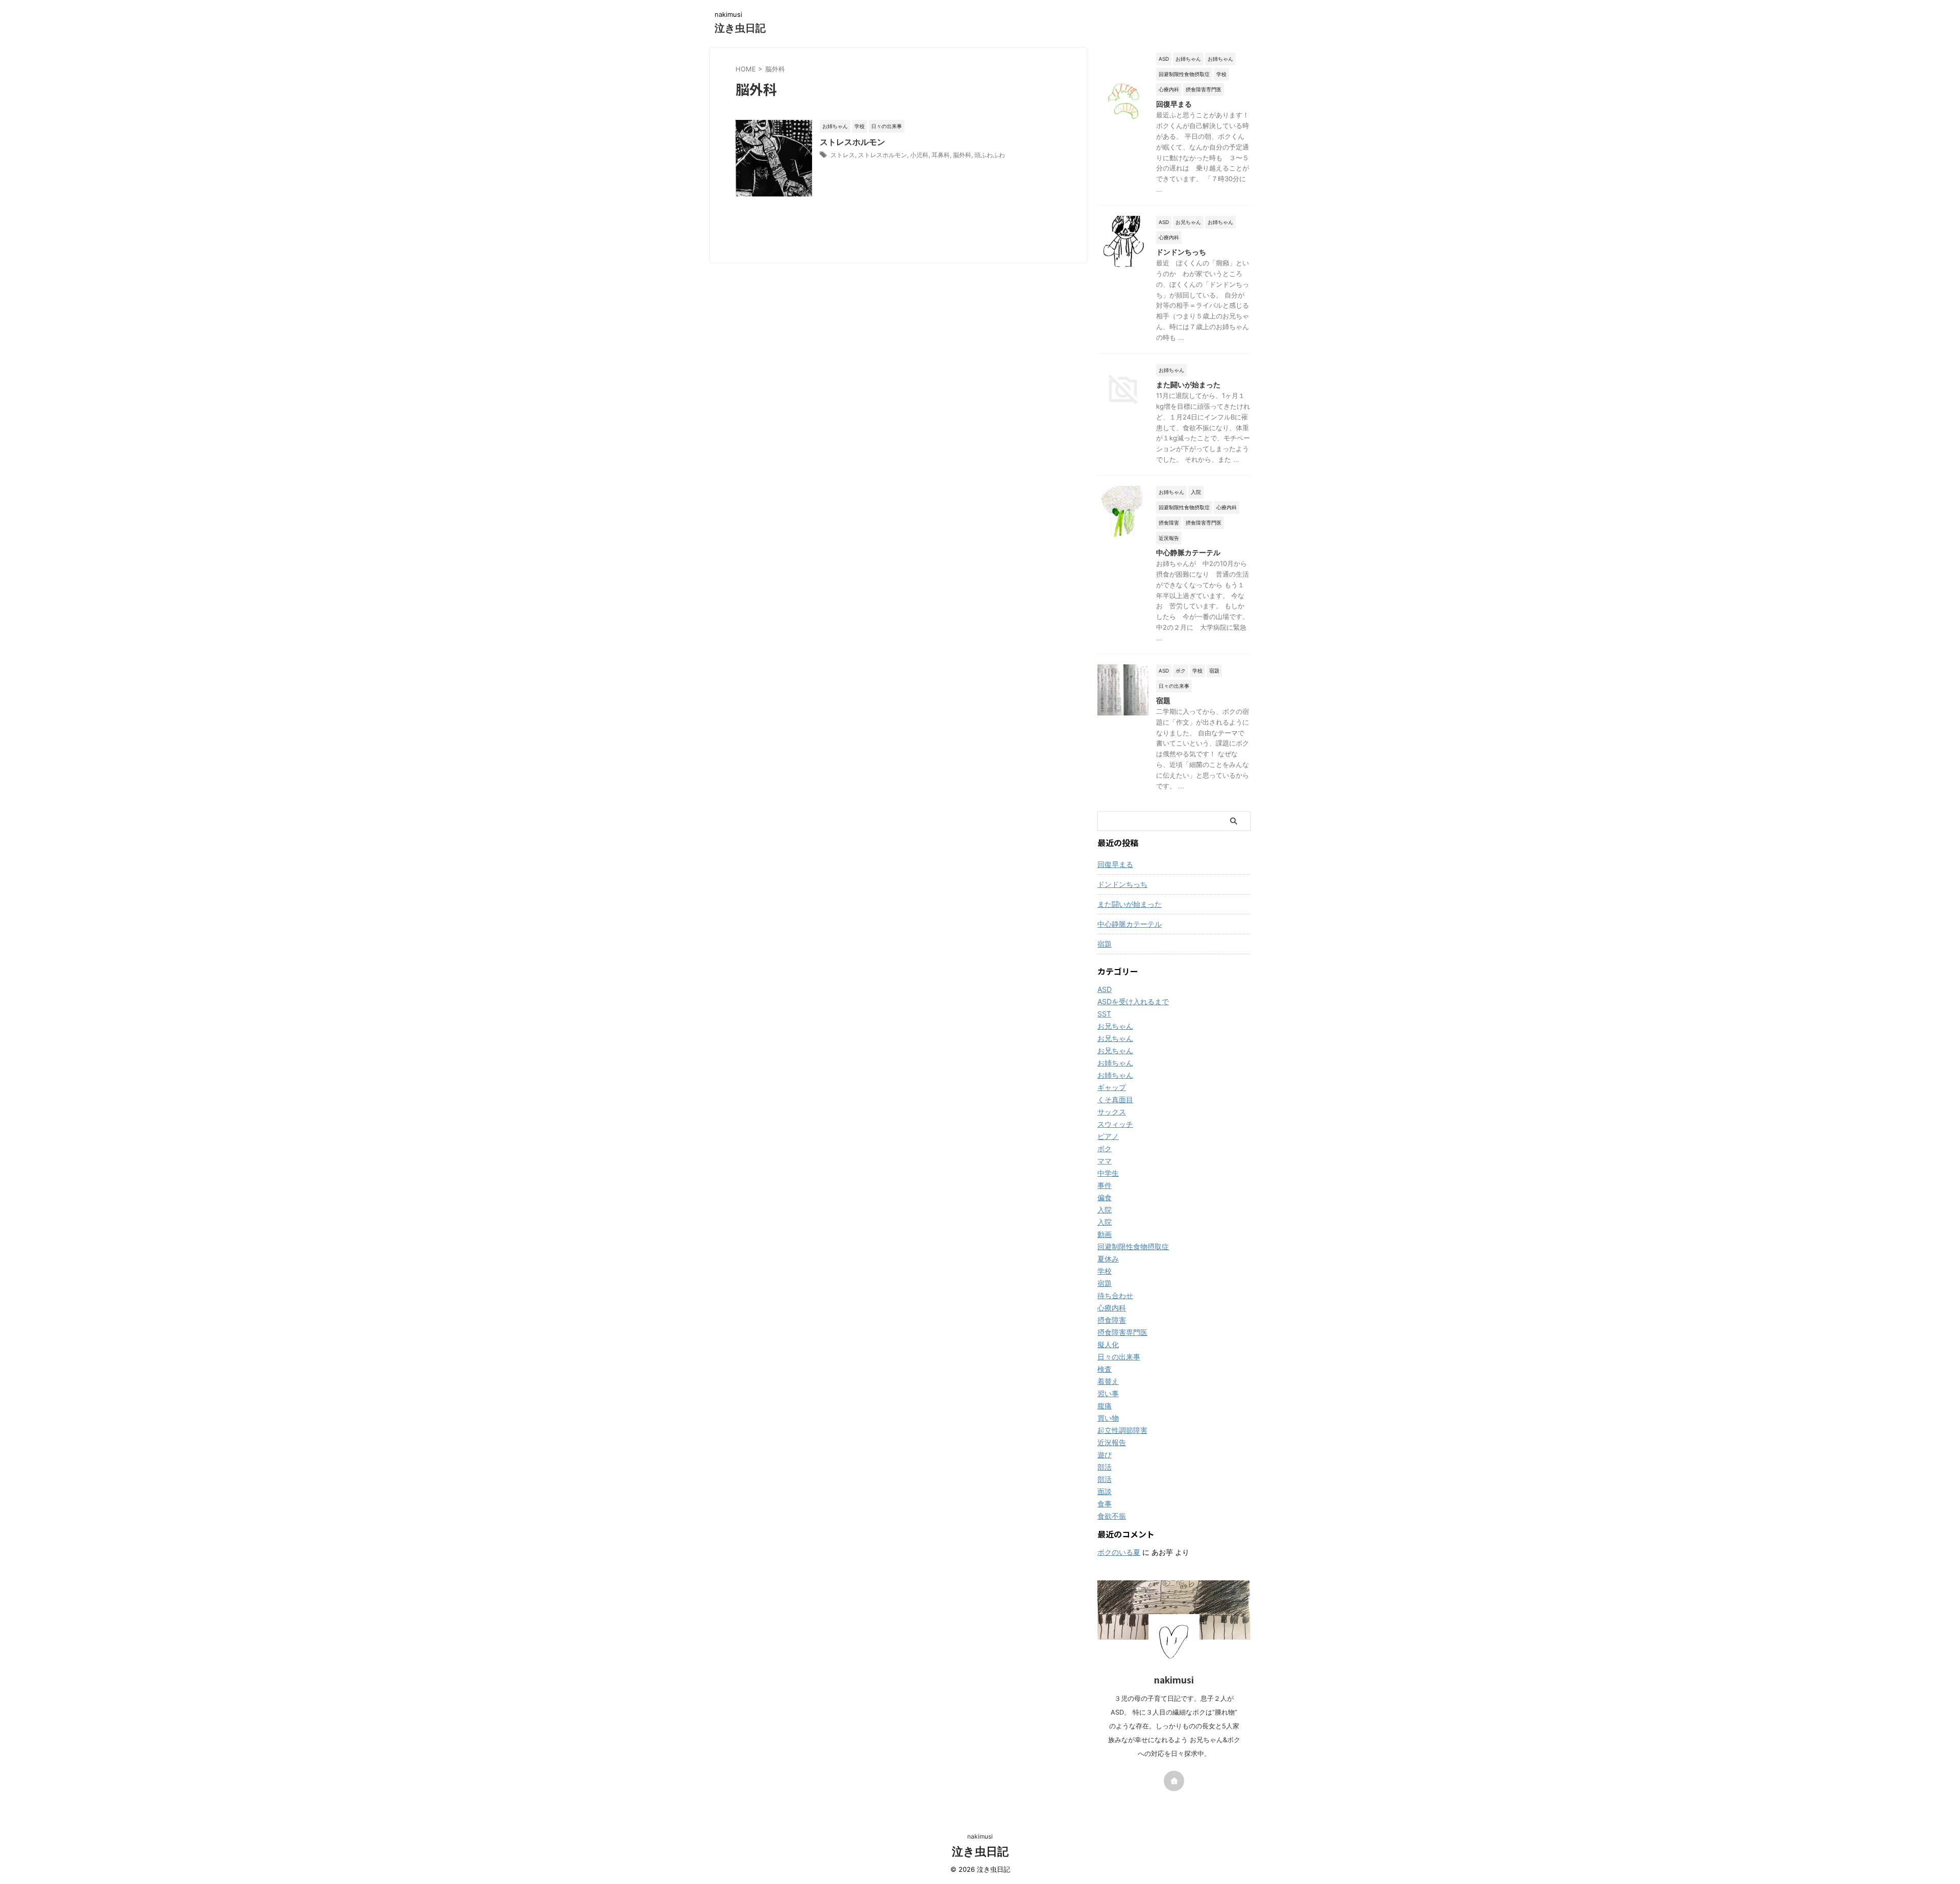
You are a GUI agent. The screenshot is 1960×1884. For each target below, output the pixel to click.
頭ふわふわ (990, 155)
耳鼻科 (941, 155)
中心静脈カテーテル (1188, 552)
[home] (1174, 1781)
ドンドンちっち (1181, 252)
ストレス (843, 155)
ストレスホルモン (852, 142)
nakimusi (980, 1836)
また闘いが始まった (1188, 385)
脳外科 (962, 155)
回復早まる (1174, 104)
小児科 (919, 155)
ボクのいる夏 (1119, 1552)
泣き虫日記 (740, 28)
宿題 (1163, 700)
